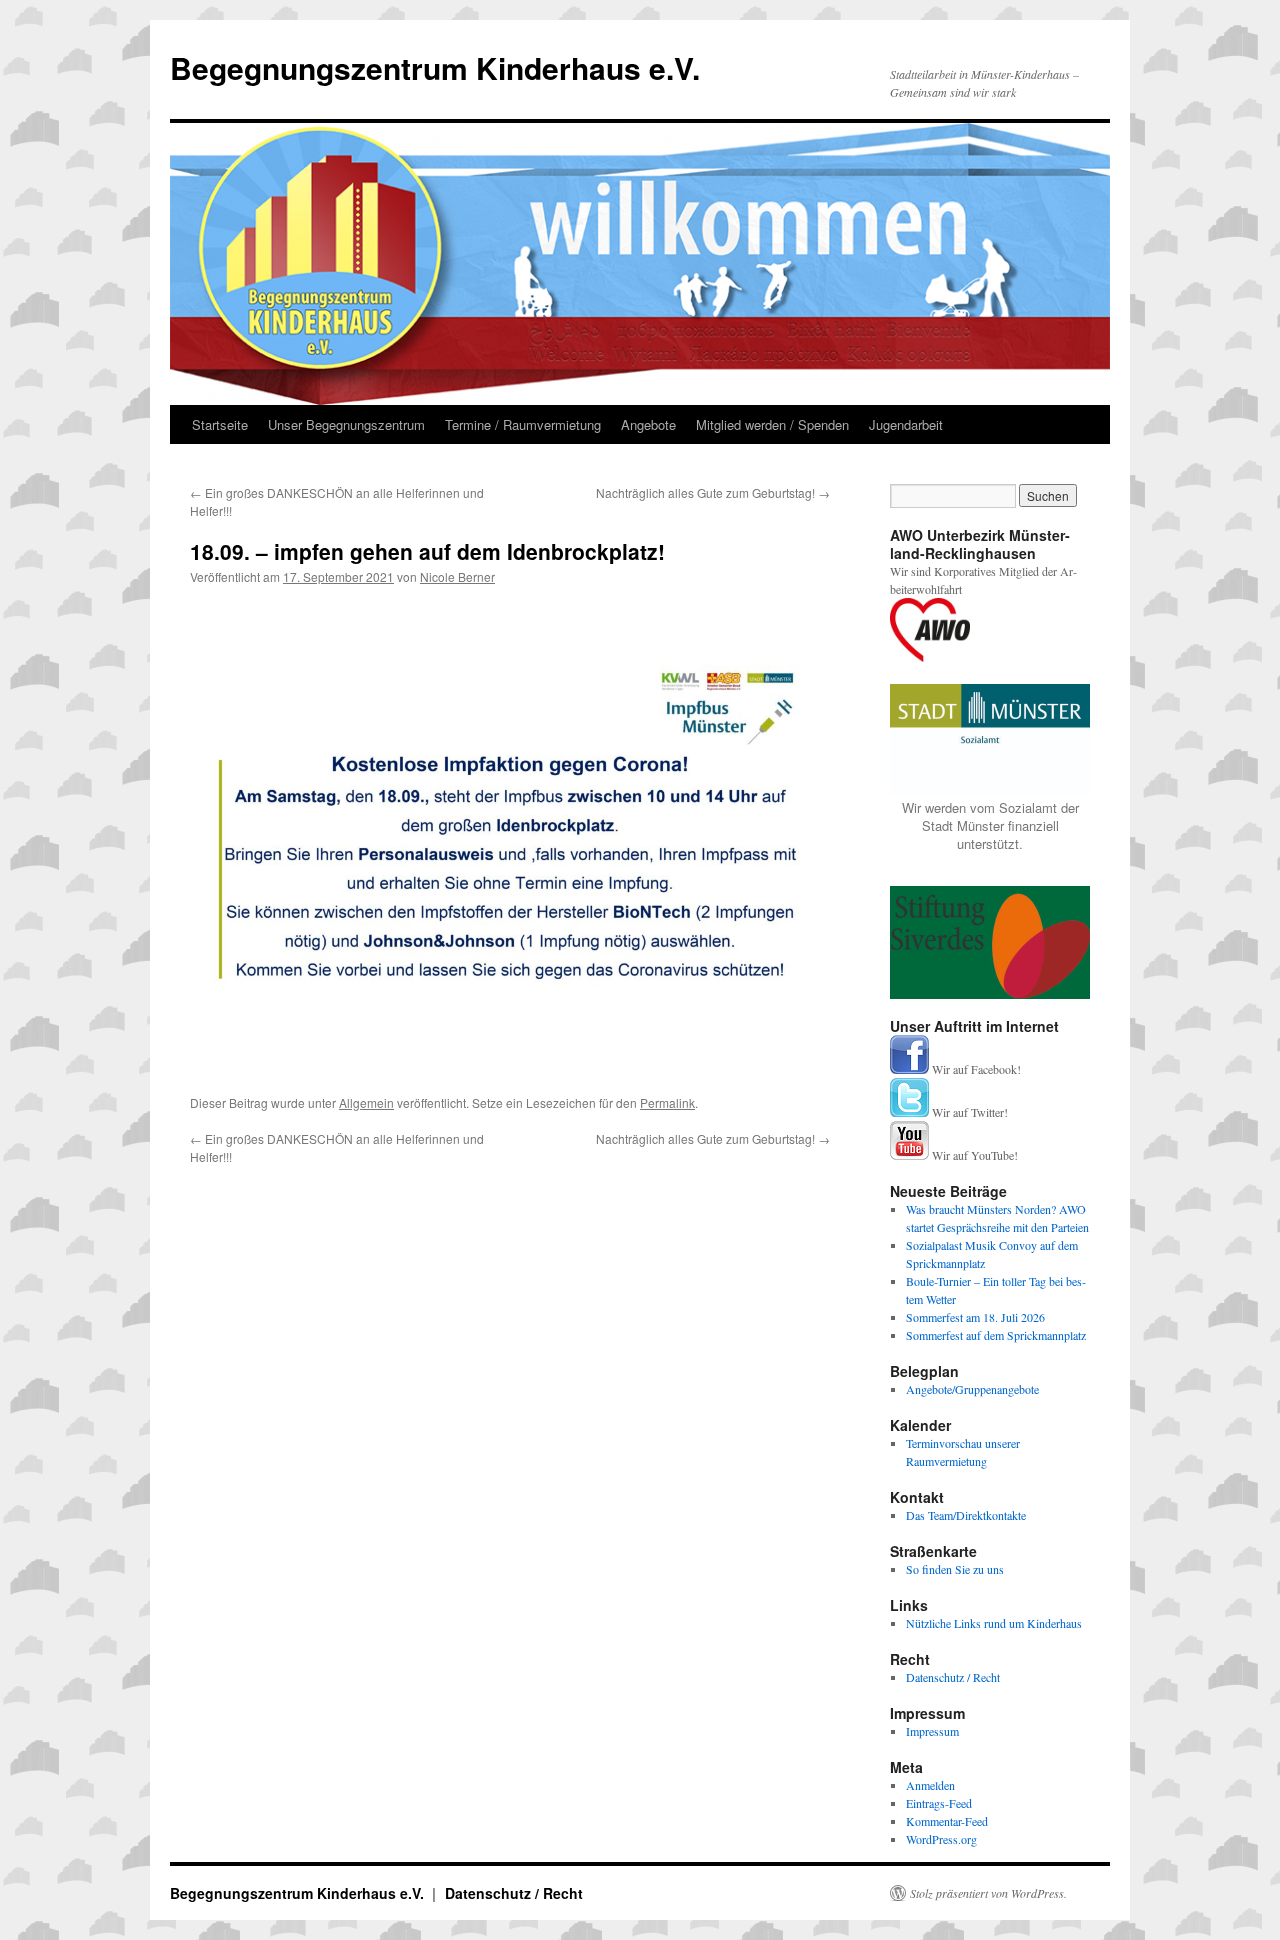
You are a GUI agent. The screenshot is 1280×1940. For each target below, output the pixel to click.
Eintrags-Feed (939, 1803)
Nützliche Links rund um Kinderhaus (994, 1623)
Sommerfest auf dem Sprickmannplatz (996, 1335)
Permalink (667, 1102)
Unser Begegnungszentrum (346, 424)
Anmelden (930, 1785)
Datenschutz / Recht (953, 1677)
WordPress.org (941, 1839)
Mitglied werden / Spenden (772, 424)
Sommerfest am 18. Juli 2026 (975, 1317)
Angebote (648, 424)
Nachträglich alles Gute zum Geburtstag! (713, 492)
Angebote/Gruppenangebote (972, 1389)
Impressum (932, 1731)
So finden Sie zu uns (955, 1569)
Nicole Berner (457, 576)
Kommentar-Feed (947, 1821)
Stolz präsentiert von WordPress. (988, 1893)
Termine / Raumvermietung (523, 424)
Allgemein (366, 1102)
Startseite (220, 424)
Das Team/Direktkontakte (966, 1515)
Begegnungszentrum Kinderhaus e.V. (435, 67)
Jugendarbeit (906, 424)
